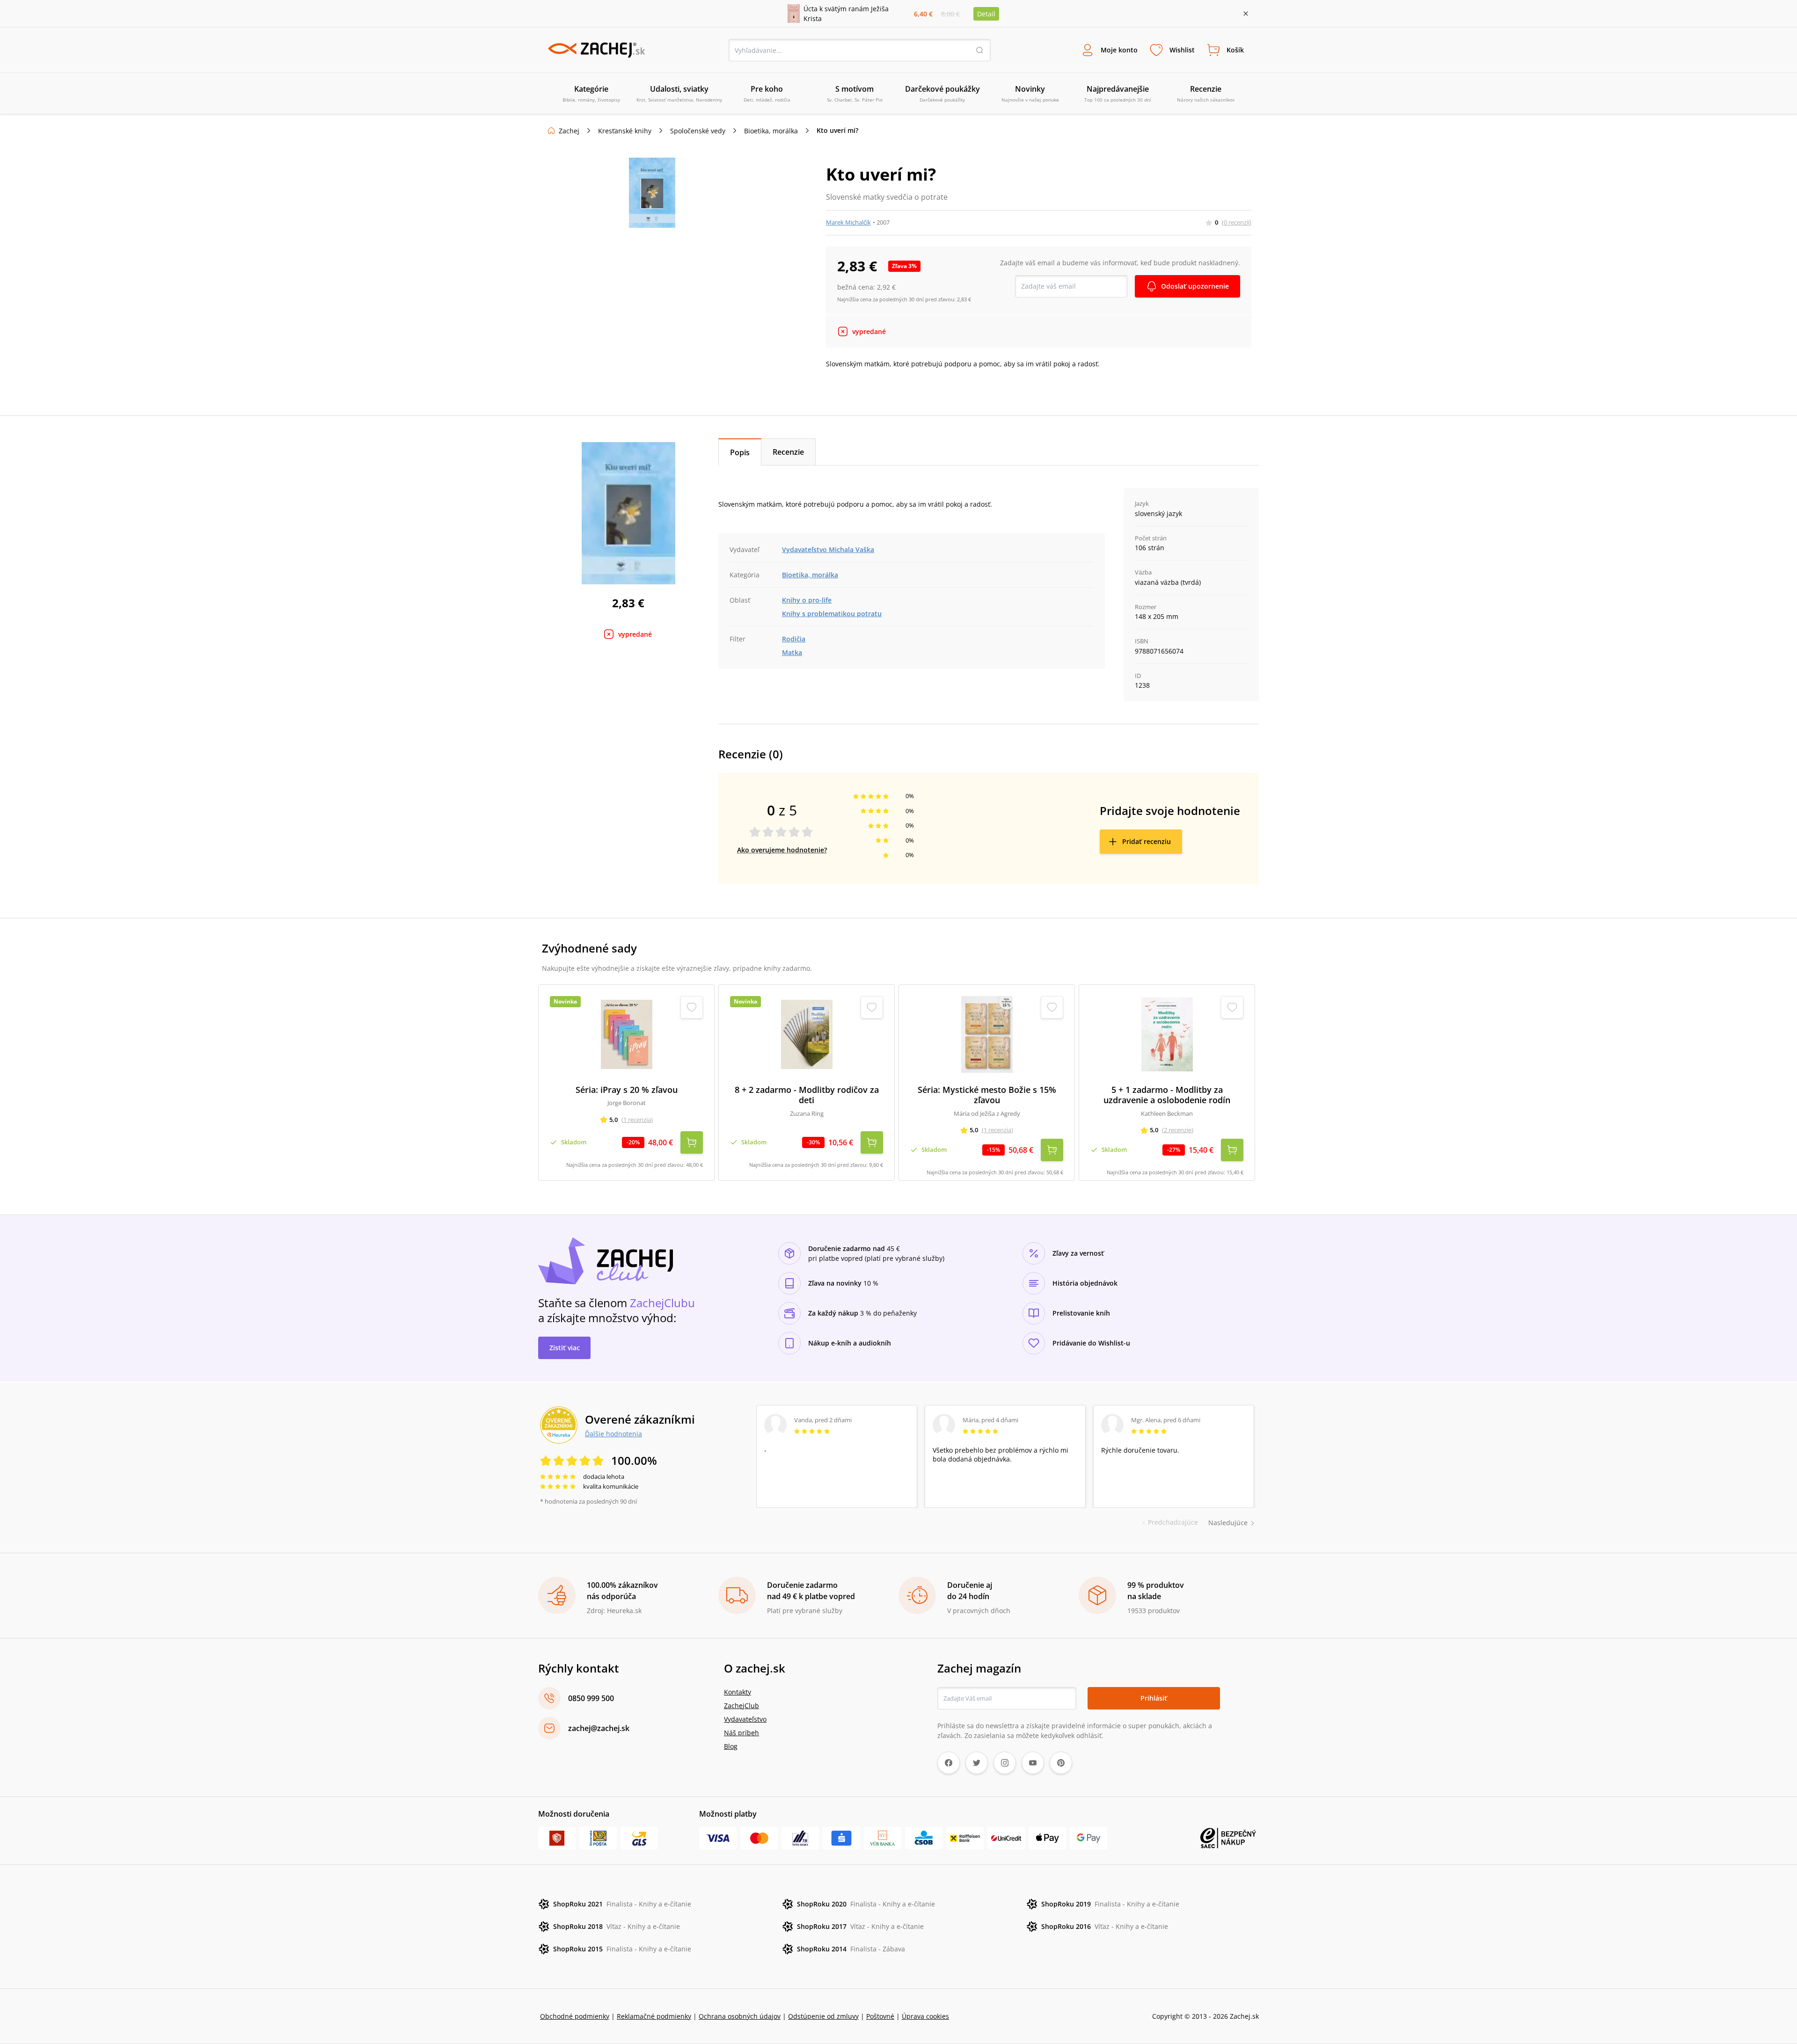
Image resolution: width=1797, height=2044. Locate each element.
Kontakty (738, 1692)
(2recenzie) (1178, 1130)
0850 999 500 (591, 1698)
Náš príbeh (741, 1733)
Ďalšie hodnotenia (614, 1433)
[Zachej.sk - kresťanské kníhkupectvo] (596, 50)
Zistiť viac (565, 1348)
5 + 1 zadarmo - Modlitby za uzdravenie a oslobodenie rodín (1167, 1095)
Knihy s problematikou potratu (832, 614)
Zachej (569, 131)
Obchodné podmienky (575, 2016)
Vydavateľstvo (745, 1719)
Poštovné (880, 2016)
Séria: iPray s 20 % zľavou (627, 1090)
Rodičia (794, 639)
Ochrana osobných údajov (740, 2016)
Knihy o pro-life (807, 600)
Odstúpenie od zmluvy (823, 2016)
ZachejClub (741, 1706)
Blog (731, 1746)
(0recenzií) (1237, 222)
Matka (792, 652)
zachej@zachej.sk (599, 1728)
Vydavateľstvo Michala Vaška (828, 549)
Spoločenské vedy (698, 131)
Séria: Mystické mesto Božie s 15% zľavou (987, 1095)
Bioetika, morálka (771, 131)
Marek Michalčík (848, 222)
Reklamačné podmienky (654, 2016)
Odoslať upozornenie (1195, 286)
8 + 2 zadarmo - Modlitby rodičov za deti (807, 1095)
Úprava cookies (925, 2016)
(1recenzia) (637, 1120)
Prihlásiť (1154, 1698)
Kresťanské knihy (625, 131)
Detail (986, 14)
